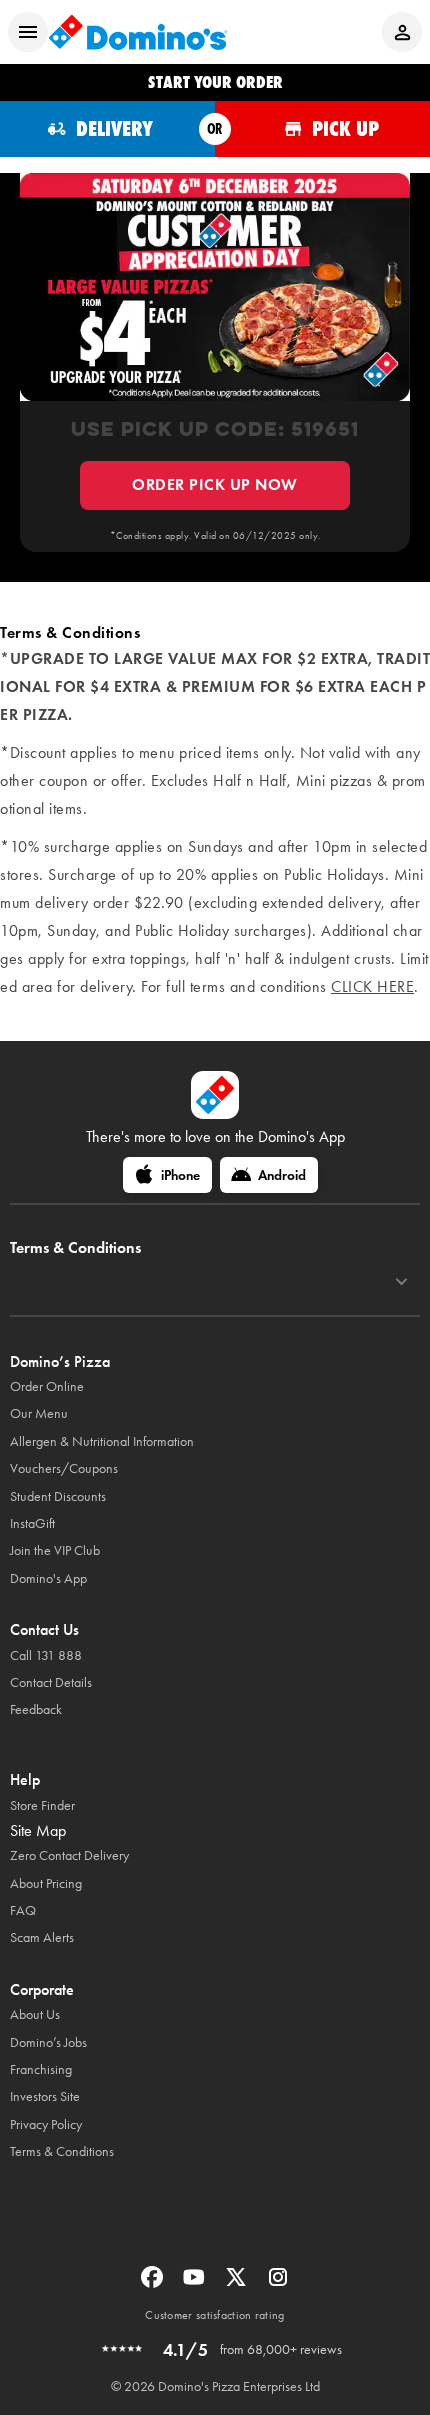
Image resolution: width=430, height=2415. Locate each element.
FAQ (23, 1910)
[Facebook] (154, 2283)
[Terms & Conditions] (401, 1282)
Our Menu (39, 1413)
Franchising (41, 2069)
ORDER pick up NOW (215, 484)
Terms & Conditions (62, 2151)
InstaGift (32, 1523)
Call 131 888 (46, 1655)
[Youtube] (196, 2283)
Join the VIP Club (55, 1550)
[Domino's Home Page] (138, 32)
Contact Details (51, 1682)
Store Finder (42, 1805)
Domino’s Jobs (48, 2042)
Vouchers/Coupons (64, 1468)
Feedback (36, 1709)
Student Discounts (58, 1496)
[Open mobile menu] (28, 32)
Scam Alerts (42, 1937)
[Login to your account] (402, 32)
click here (372, 986)
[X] (238, 2283)
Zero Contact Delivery (69, 1855)
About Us (35, 2014)
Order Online (47, 1386)
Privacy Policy (46, 2124)
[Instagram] (278, 2283)
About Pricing (46, 1883)
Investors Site (45, 2096)
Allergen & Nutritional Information (102, 1441)
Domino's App (48, 1578)
